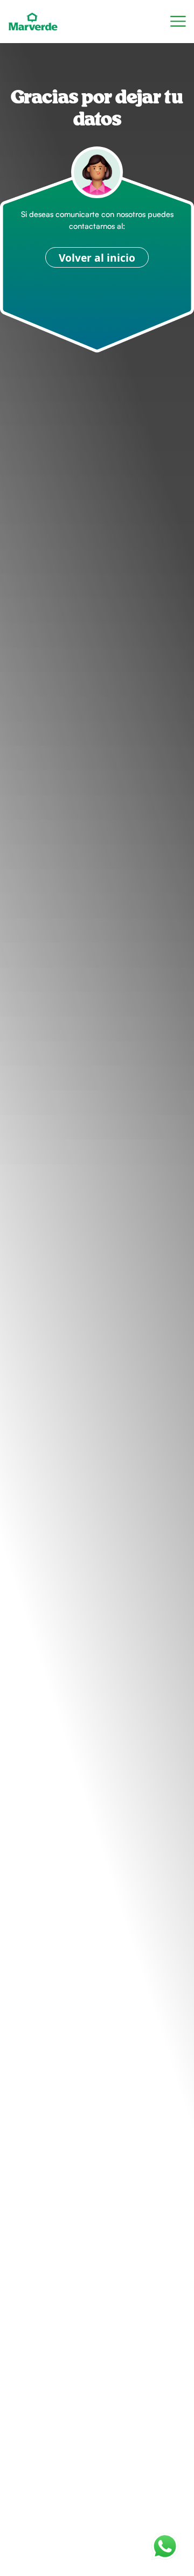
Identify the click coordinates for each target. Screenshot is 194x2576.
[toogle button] (178, 22)
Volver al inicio (97, 258)
